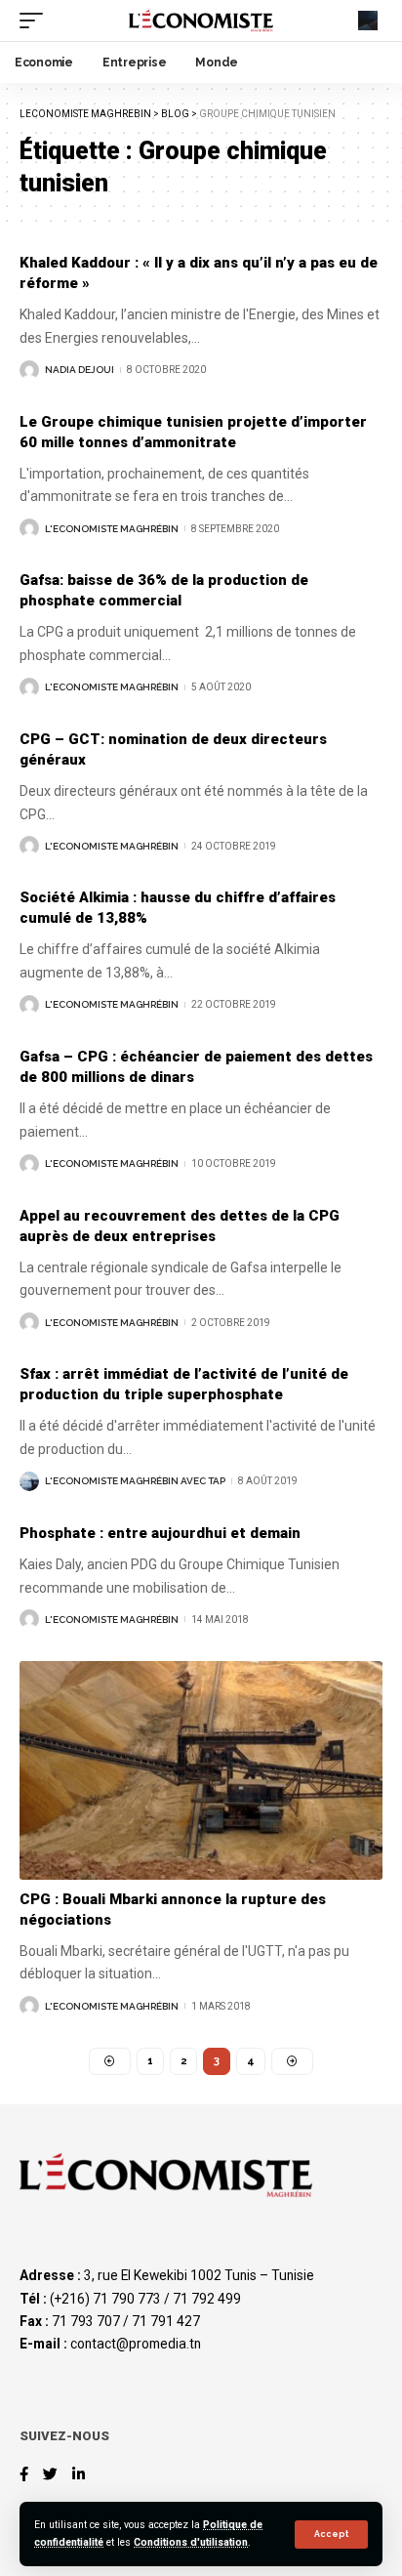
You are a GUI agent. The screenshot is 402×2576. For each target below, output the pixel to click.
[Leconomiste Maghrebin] (201, 21)
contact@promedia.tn (136, 2344)
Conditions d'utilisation (191, 2542)
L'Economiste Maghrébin (112, 529)
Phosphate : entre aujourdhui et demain (160, 1533)
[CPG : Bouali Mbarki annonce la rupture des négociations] (201, 1770)
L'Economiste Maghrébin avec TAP (135, 1481)
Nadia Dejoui (80, 370)
